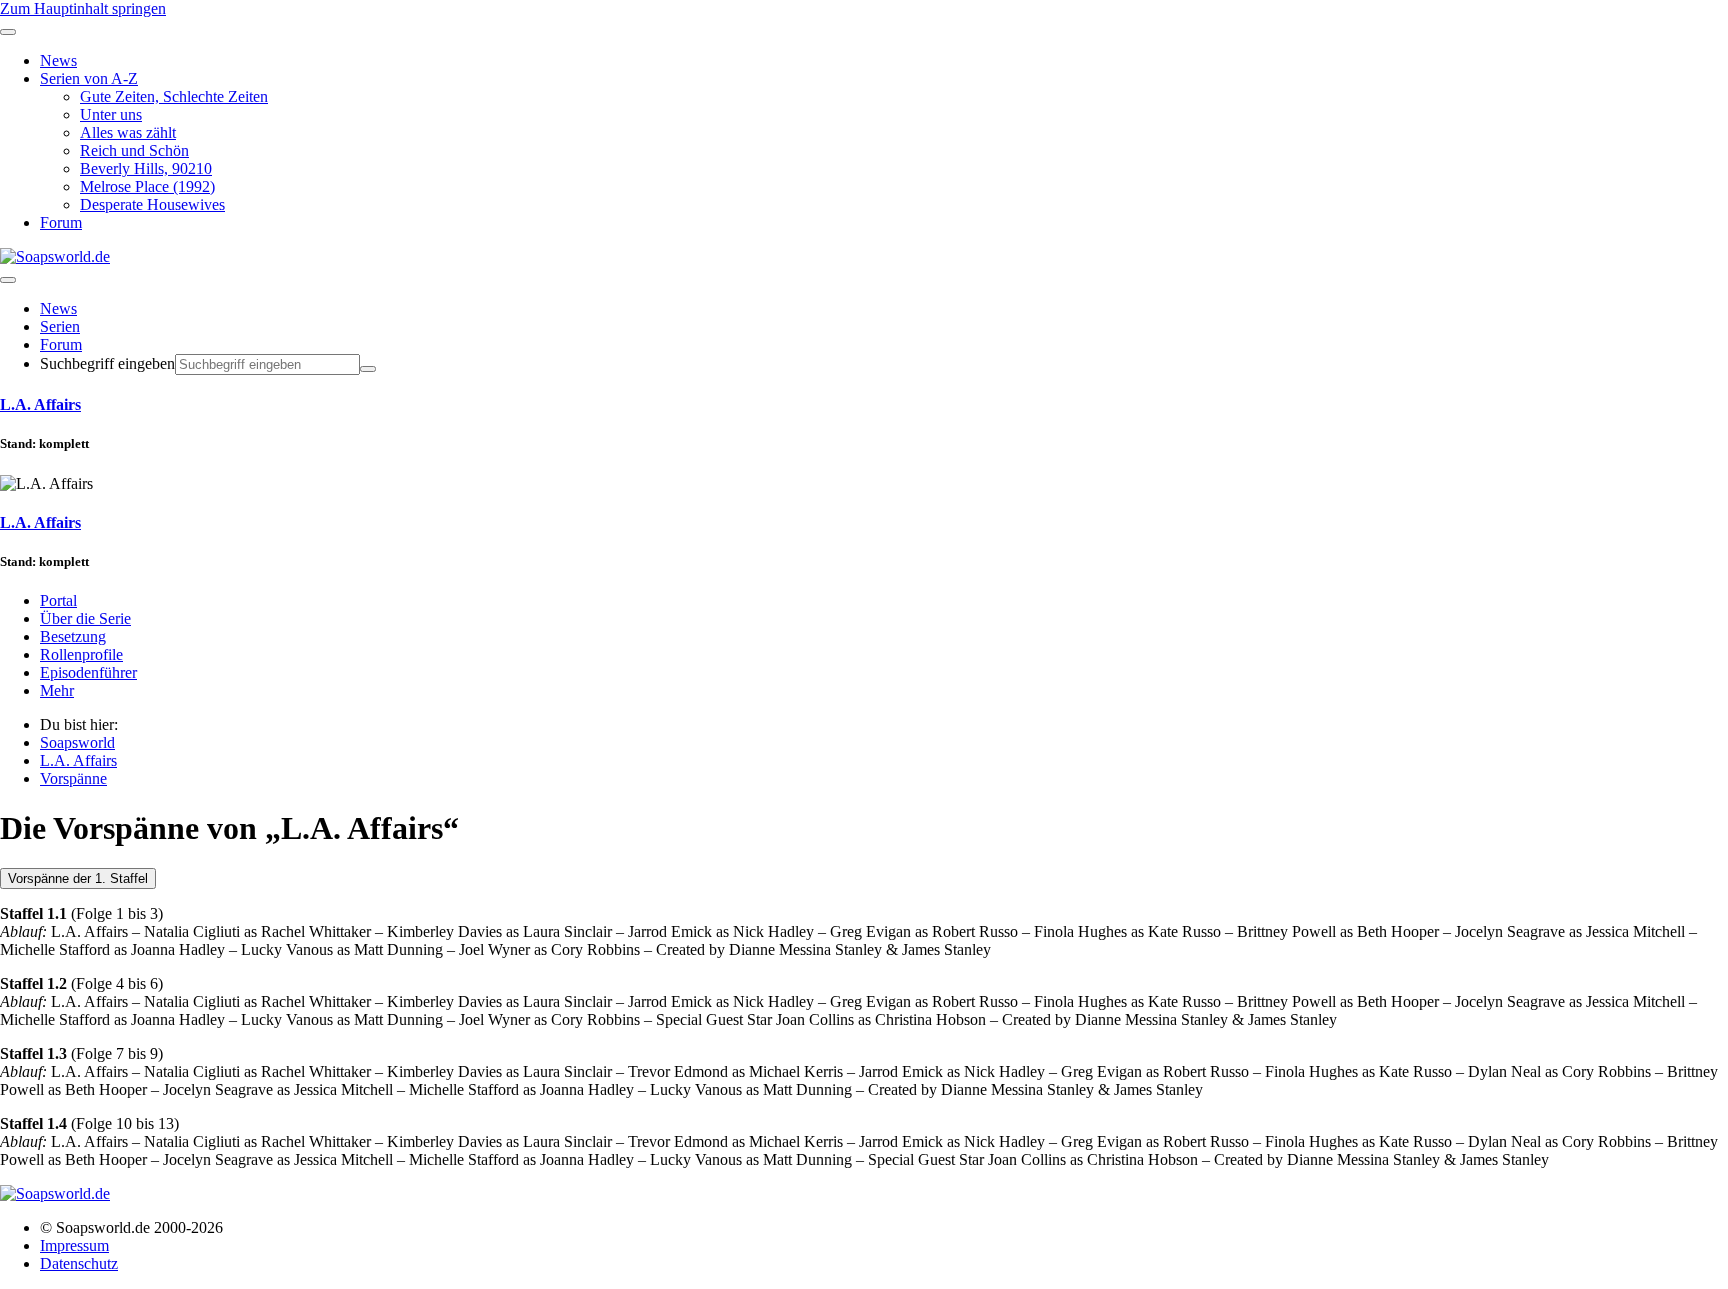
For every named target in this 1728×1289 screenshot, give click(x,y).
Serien (60, 326)
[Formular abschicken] (368, 369)
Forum (61, 344)
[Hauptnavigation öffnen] (8, 280)
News (58, 308)
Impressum (74, 1245)
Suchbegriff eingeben (107, 363)
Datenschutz (79, 1263)
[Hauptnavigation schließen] (8, 32)
